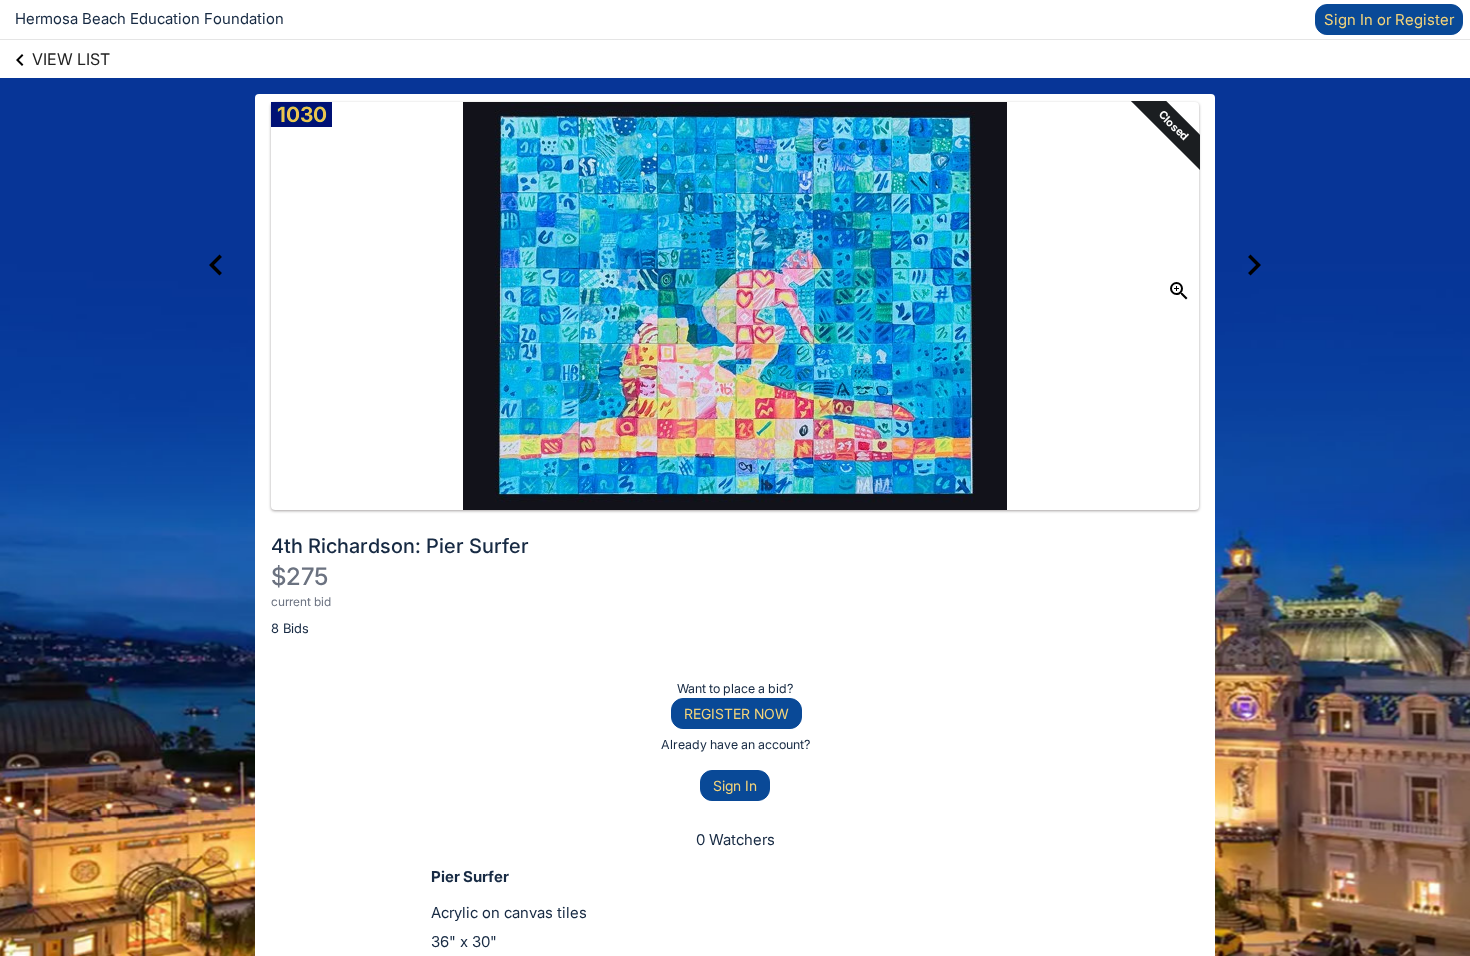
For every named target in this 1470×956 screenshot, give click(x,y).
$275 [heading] (299, 576)
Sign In (735, 785)
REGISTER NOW (736, 713)
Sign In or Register (1389, 19)
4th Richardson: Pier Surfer (400, 546)
